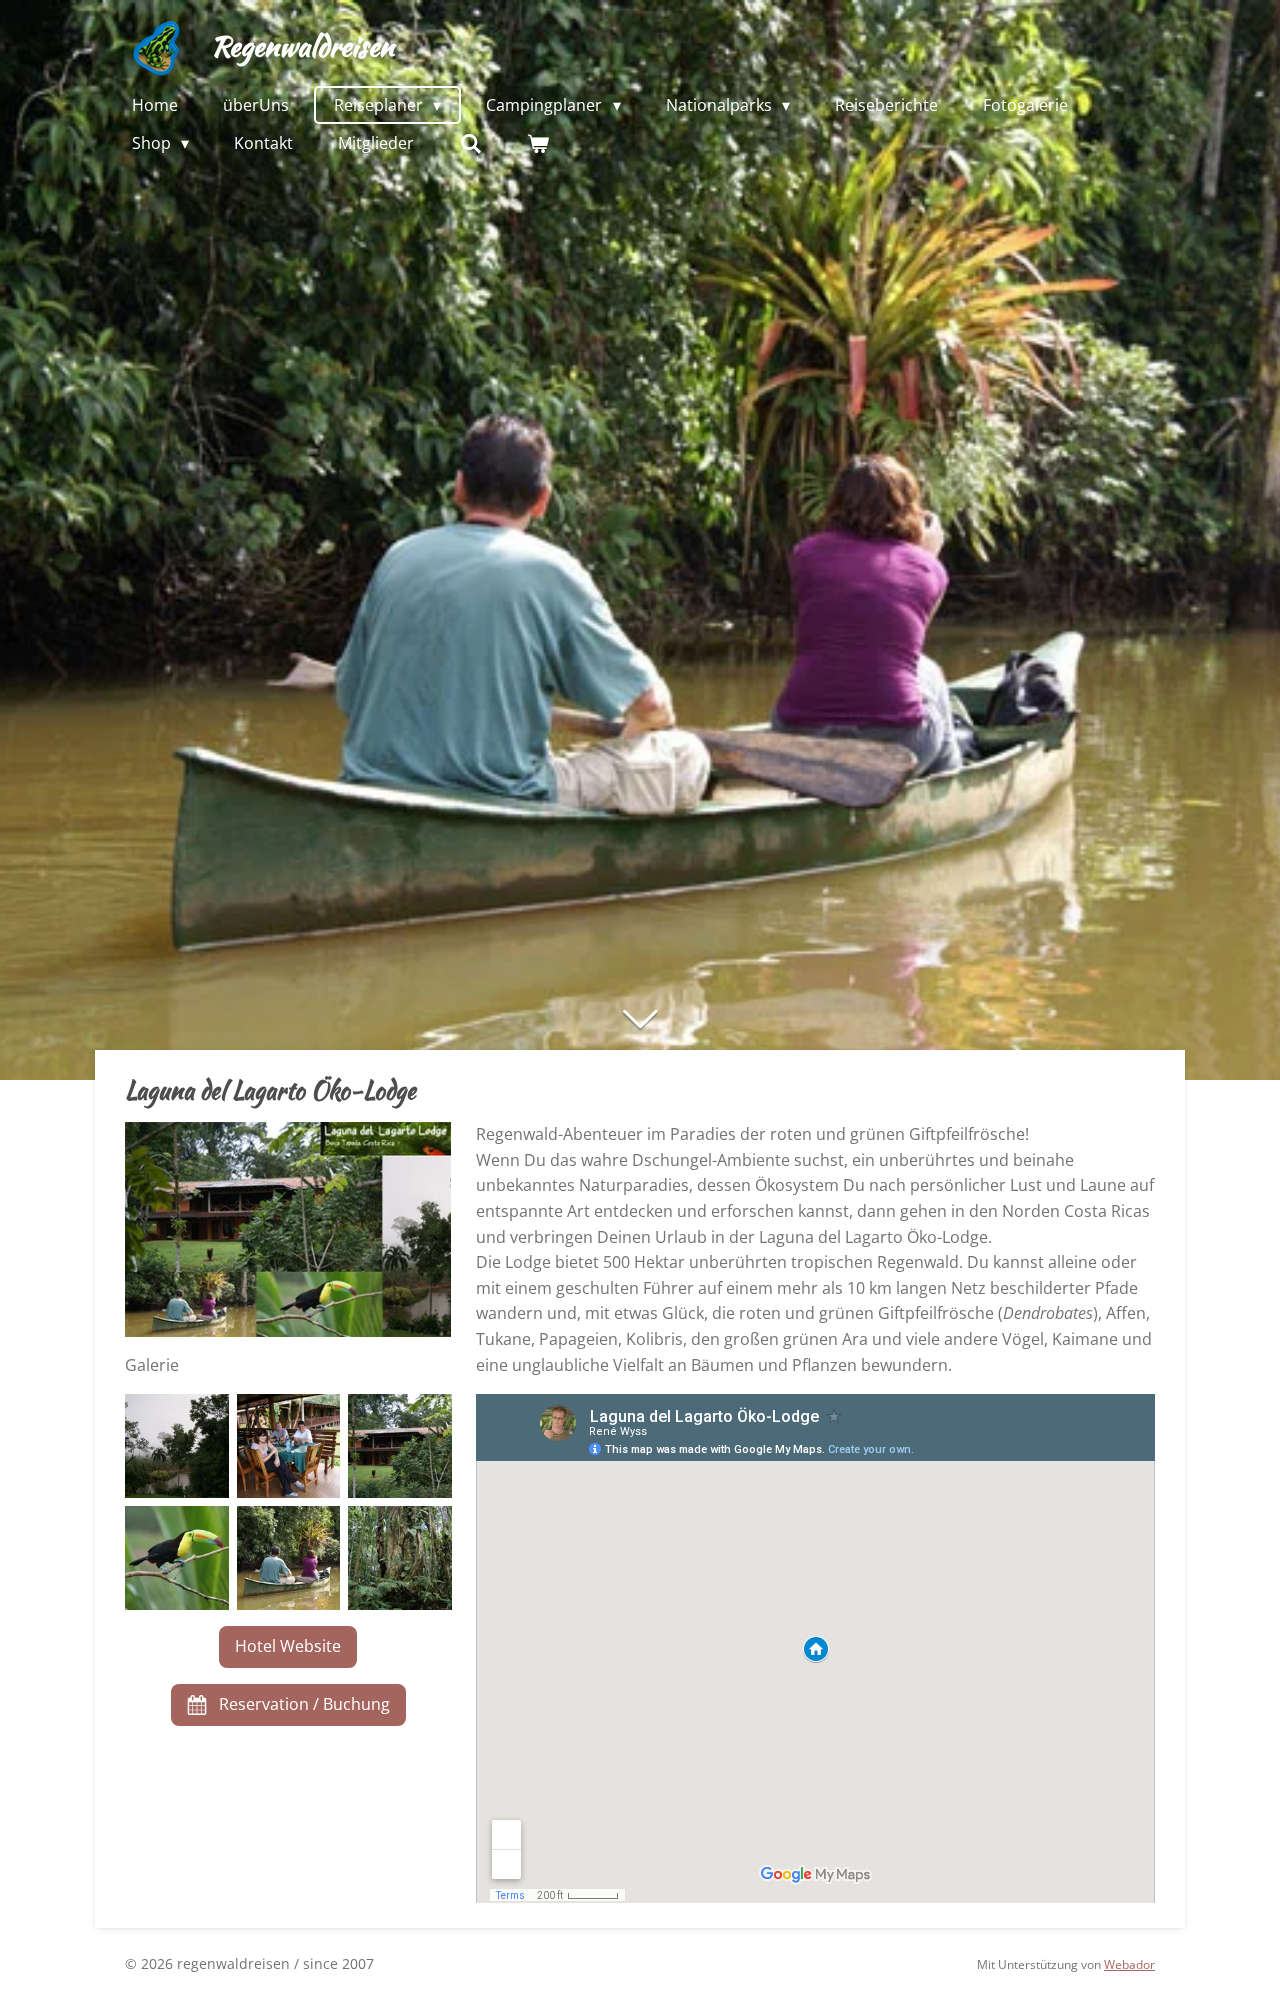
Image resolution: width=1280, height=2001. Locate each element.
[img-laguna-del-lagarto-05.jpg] (400, 1558)
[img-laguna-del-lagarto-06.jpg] (177, 1558)
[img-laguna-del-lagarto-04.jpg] (289, 1558)
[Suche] (470, 143)
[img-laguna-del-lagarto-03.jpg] (177, 1446)
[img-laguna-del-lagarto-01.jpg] (400, 1446)
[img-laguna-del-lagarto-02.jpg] (289, 1446)
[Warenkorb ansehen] (538, 143)
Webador (1129, 1964)
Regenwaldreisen (302, 46)
